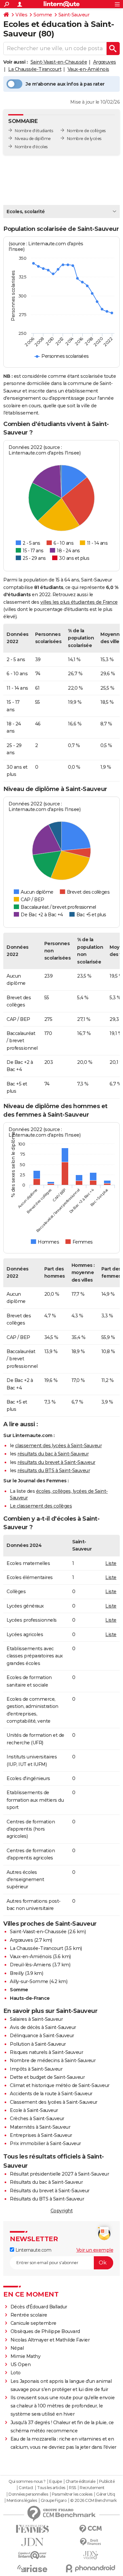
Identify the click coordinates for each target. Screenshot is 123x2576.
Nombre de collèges (86, 131)
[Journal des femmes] (32, 2529)
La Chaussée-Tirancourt (35, 69)
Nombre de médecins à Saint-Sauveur (53, 2060)
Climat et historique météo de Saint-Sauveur (60, 2085)
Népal (17, 2348)
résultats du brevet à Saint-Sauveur (56, 1462)
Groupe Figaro (54, 2501)
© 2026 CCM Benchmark (93, 2501)
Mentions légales (22, 2501)
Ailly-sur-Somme (29, 1981)
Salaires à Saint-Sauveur (36, 2019)
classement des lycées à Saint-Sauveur (59, 1446)
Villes (21, 15)
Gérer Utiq (105, 2494)
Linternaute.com (33, 2250)
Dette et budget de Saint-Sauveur (47, 2077)
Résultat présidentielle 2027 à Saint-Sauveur (59, 2174)
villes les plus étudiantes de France (79, 602)
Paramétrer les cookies (72, 2494)
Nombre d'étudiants (34, 131)
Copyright (62, 2211)
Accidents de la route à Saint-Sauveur (51, 2094)
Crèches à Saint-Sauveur (37, 2119)
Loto (16, 2373)
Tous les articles (51, 2488)
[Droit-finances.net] (91, 2542)
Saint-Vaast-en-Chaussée (59, 62)
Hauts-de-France (30, 1998)
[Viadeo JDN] (91, 2555)
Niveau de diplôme (33, 139)
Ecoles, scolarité (26, 212)
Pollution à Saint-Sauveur (38, 2044)
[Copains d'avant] (32, 2555)
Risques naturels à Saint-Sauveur (46, 2052)
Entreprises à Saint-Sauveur (41, 2135)
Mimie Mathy (26, 2356)
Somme (43, 15)
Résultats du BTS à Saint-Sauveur (47, 2199)
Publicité (107, 2482)
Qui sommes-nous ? (27, 2482)
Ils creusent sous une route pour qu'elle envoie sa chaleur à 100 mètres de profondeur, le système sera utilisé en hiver (63, 2406)
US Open (21, 2364)
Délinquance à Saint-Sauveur (42, 2036)
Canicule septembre (33, 2323)
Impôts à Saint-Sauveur (36, 2069)
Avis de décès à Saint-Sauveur (43, 2027)
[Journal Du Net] (32, 2542)
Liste (111, 1563)
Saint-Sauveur (74, 15)
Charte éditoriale (81, 2482)
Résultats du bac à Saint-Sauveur (46, 2182)
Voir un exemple (95, 2250)
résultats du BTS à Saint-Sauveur (54, 1471)
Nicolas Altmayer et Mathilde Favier (50, 2340)
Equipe (55, 2482)
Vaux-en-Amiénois (88, 69)
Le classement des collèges (41, 1506)
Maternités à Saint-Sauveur (40, 2127)
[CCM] (91, 2529)
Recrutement (92, 2488)
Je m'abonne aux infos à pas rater (65, 84)
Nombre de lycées (84, 139)
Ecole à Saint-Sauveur (34, 2110)
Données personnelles (28, 2494)
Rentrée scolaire (29, 2315)
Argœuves (105, 62)
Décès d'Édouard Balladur (39, 2307)
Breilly (17, 1973)
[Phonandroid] (91, 2568)
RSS (72, 2488)
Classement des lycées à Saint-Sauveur (54, 2102)
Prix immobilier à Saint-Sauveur (45, 2143)
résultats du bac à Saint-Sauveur (53, 1454)
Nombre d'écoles (31, 147)
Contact (26, 2488)
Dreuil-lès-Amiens (31, 1965)
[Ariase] (32, 2568)
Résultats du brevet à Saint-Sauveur (50, 2191)
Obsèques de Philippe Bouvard (45, 2331)
